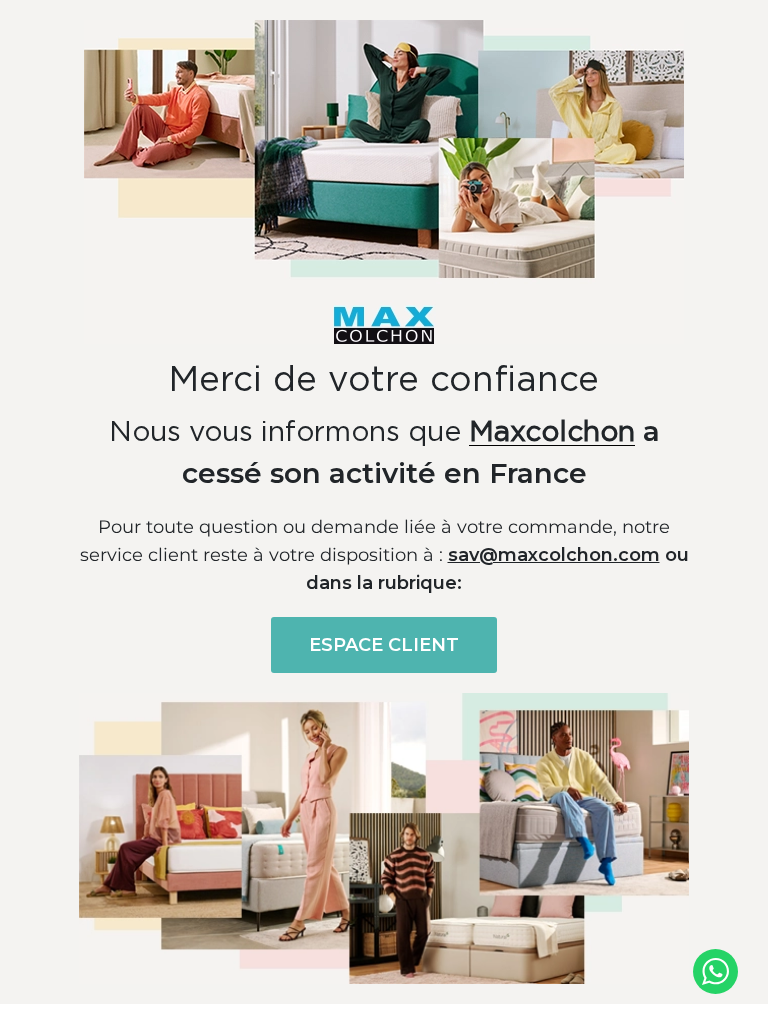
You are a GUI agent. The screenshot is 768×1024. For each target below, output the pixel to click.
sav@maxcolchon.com (554, 555)
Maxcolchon (552, 433)
